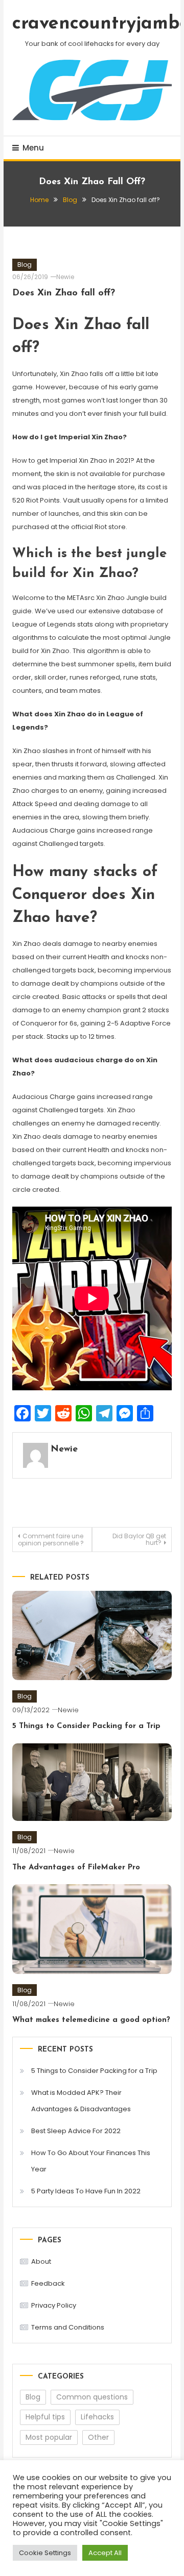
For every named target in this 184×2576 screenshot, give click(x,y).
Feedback (48, 2283)
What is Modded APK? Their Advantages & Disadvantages (81, 2101)
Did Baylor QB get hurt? (139, 1539)
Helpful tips (45, 2417)
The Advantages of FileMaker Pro (76, 1868)
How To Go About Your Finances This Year (91, 2161)
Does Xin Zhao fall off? (64, 293)
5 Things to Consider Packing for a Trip (86, 1726)
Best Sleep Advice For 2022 (76, 2131)
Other (98, 2437)
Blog (25, 265)
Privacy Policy (54, 2305)
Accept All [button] (105, 2553)
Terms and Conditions (68, 2327)
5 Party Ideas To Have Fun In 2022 (86, 2191)
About (41, 2261)
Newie (65, 277)
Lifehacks (97, 2417)
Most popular (49, 2437)
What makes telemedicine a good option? (91, 2020)
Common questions (92, 2397)
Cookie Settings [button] (45, 2553)
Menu (33, 148)
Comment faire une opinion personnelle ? (51, 1540)
